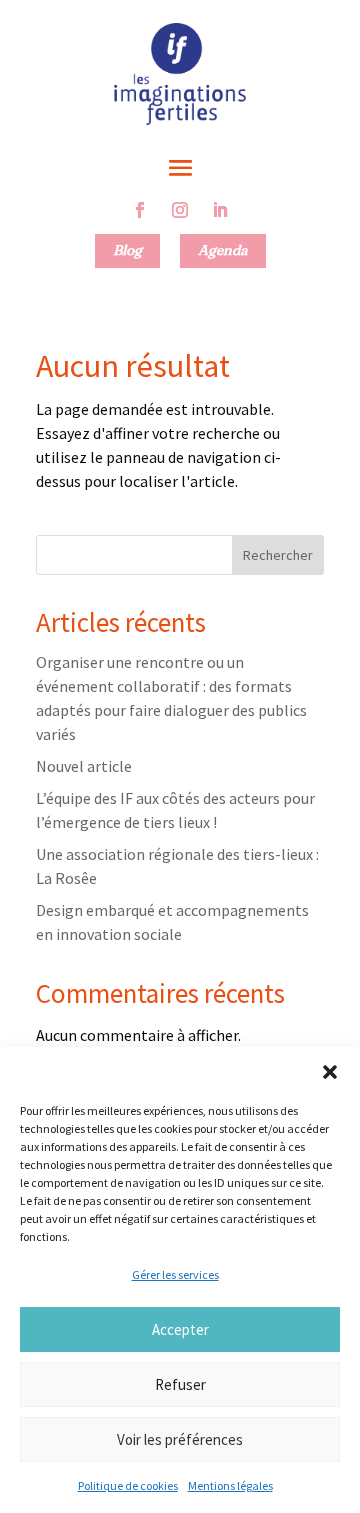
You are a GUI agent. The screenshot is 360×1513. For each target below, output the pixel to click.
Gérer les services (175, 1274)
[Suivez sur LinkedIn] (220, 210)
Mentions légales (230, 1485)
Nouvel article (84, 766)
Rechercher (278, 555)
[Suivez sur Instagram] (180, 210)
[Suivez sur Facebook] (140, 210)
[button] (330, 1072)
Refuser (180, 1384)
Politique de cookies (128, 1485)
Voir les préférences (180, 1439)
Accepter (180, 1329)
